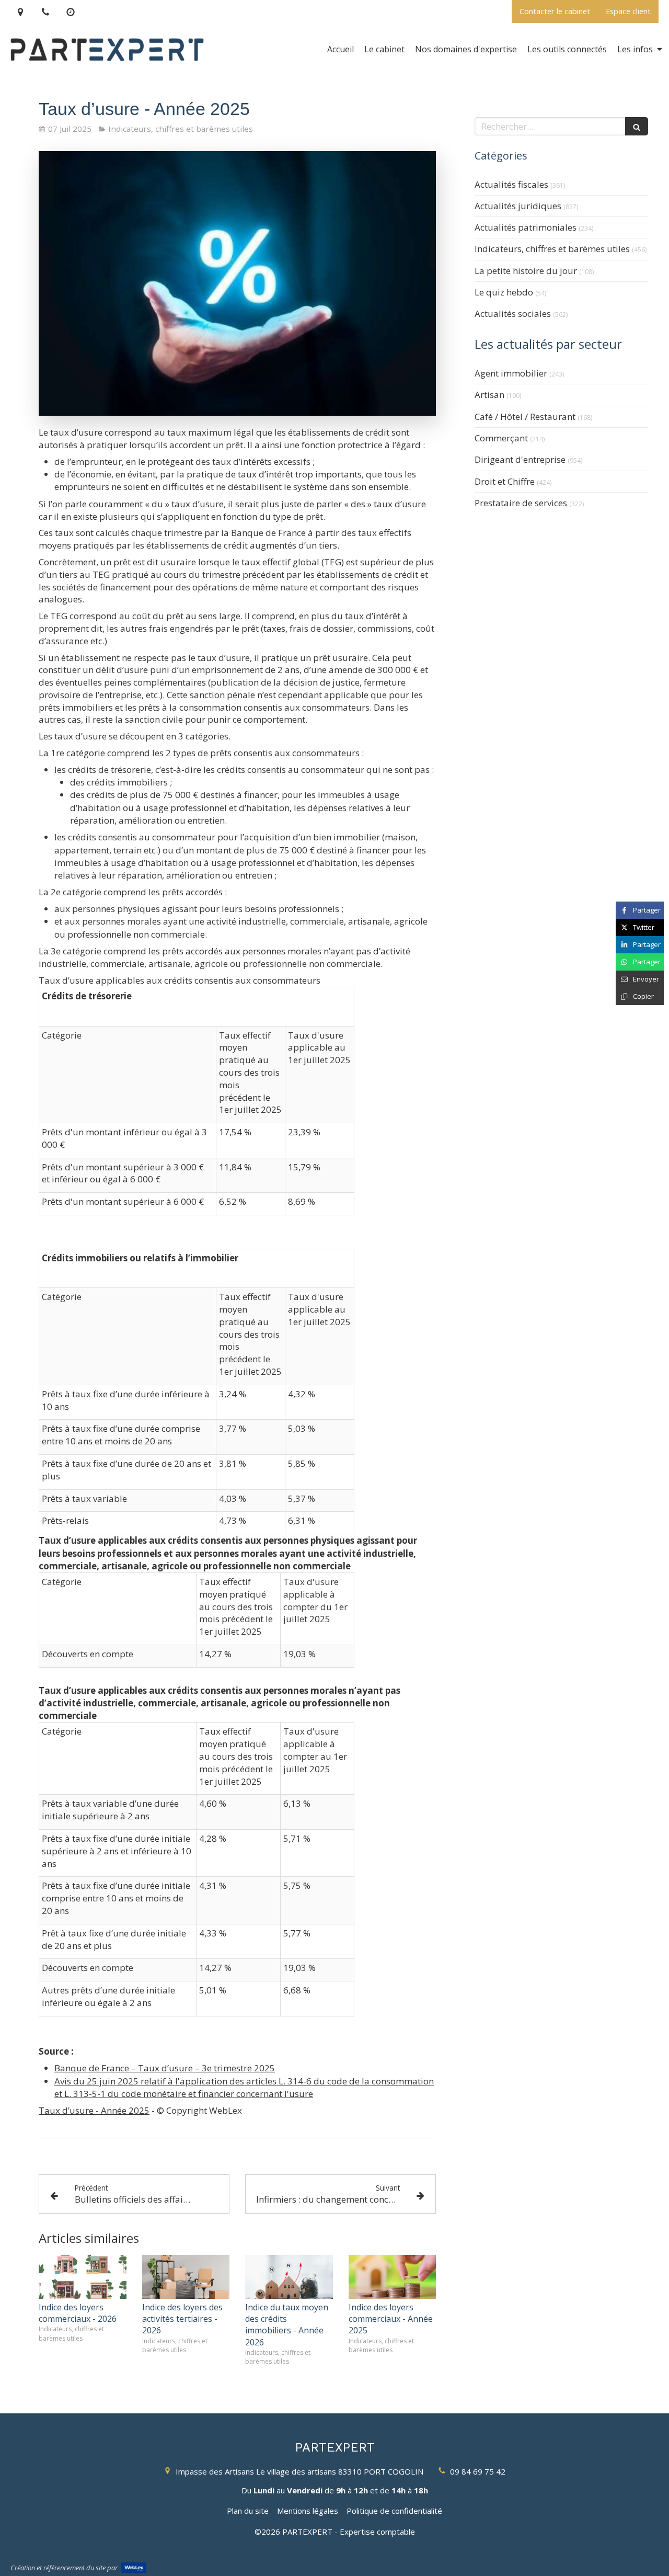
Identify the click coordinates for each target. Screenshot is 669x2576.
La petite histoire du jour (526, 271)
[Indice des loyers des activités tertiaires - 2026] (186, 2277)
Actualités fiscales (511, 184)
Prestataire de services (521, 503)
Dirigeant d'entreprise (520, 459)
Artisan (489, 395)
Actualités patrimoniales (526, 227)
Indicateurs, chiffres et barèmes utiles (552, 249)
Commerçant (501, 438)
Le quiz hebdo (504, 292)
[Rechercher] (637, 126)
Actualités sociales (513, 314)
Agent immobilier (511, 373)
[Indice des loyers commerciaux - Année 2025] (393, 2277)
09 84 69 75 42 (478, 2471)
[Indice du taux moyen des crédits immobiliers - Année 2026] (289, 2277)
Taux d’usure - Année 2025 (94, 2110)
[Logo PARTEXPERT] (107, 70)
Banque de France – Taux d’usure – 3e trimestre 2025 (165, 2068)
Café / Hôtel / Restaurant (525, 417)
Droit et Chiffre (505, 481)
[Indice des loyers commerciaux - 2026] (83, 2277)
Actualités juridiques (518, 206)
